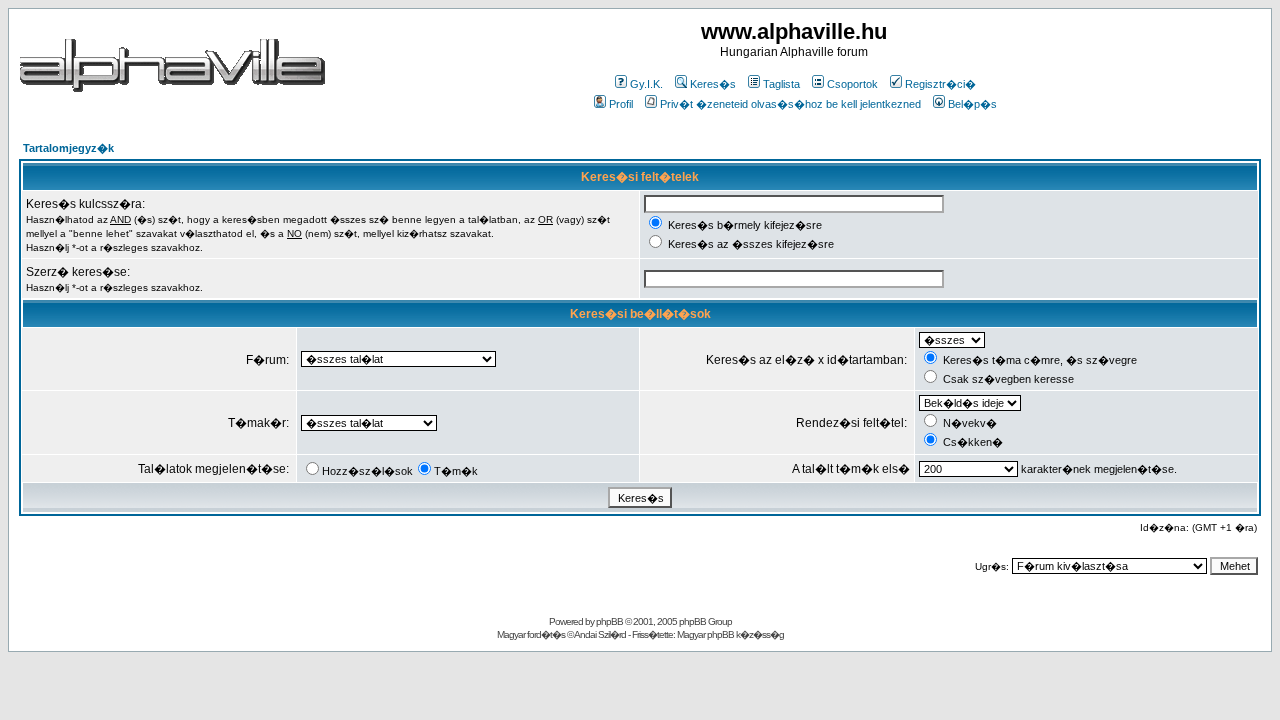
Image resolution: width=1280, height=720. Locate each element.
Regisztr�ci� (940, 84)
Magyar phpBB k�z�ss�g (730, 634)
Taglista (781, 84)
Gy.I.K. (646, 84)
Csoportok (852, 84)
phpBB (609, 621)
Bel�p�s (972, 104)
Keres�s (713, 84)
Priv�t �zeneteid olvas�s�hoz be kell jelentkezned (790, 104)
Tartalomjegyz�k (68, 148)
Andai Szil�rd (600, 634)
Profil (621, 104)
